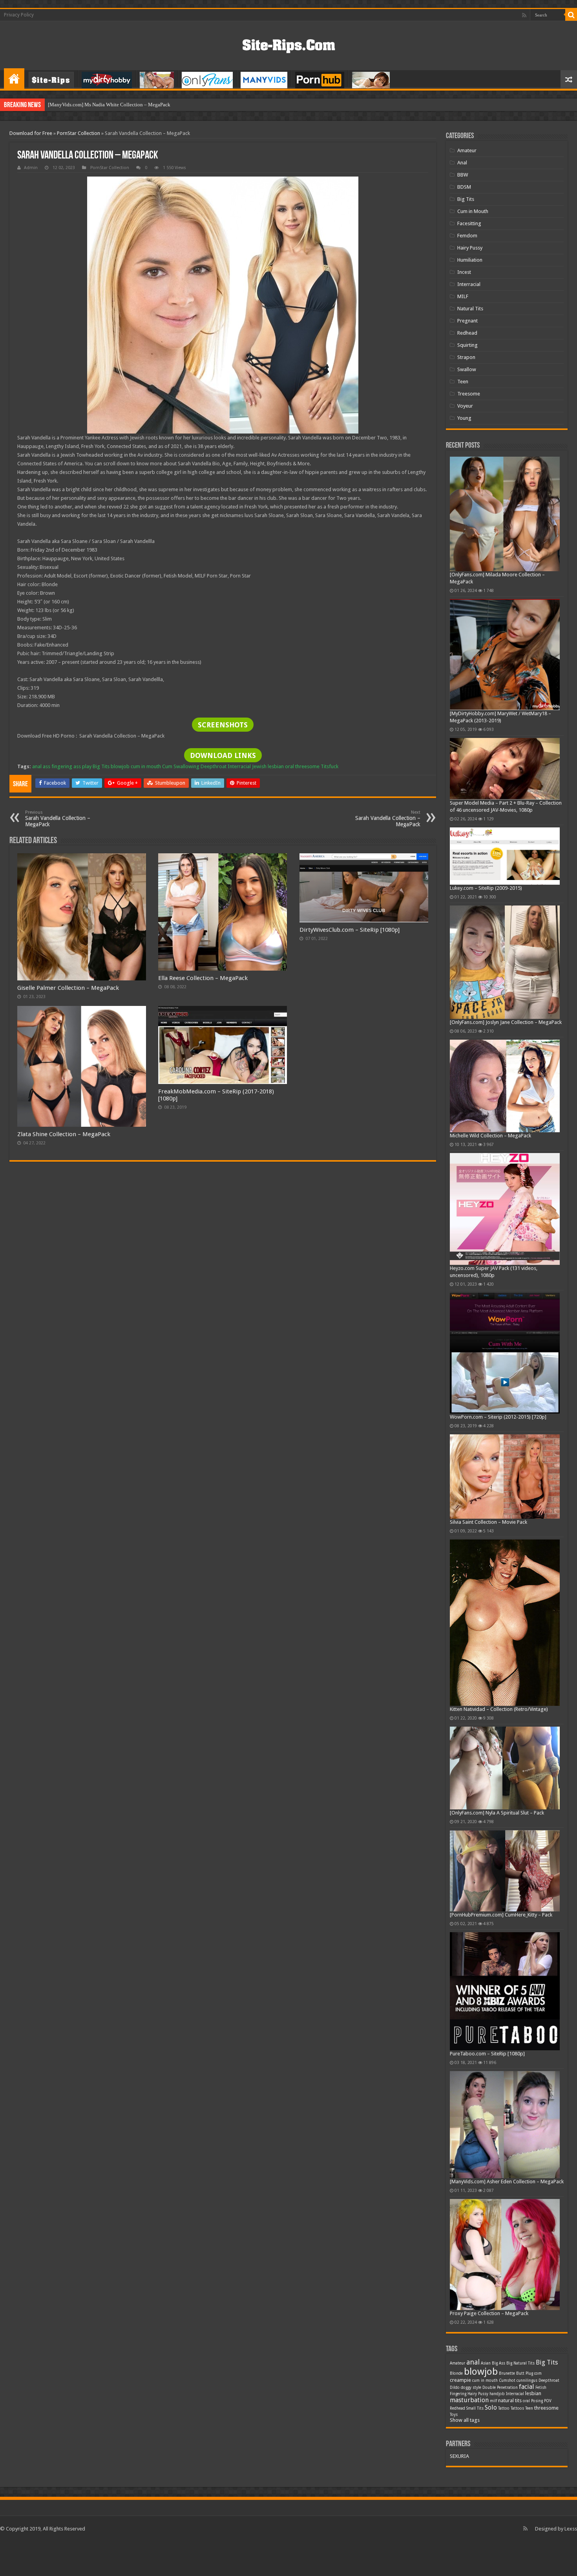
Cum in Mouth (473, 211)
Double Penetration (500, 2387)
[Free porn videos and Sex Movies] (289, 44)
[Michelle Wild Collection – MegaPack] (505, 1086)
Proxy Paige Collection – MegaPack (489, 2313)
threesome (307, 766)
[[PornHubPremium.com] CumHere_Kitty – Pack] (505, 1871)
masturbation (469, 2400)
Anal (462, 163)
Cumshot (507, 2380)
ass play (82, 766)
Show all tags (465, 2420)
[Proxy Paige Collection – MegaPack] (505, 2254)
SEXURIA (459, 2456)
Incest (464, 272)
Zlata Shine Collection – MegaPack (64, 1134)
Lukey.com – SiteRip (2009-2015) (486, 888)
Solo (491, 2407)
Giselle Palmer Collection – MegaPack (68, 988)
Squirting (467, 345)
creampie (460, 2380)
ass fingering (58, 766)
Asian (486, 2363)
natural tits (510, 2400)
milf (493, 2401)
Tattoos (517, 2408)
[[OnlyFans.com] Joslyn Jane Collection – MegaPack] (505, 962)
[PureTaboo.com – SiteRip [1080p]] (505, 1991)
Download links (223, 755)
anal (37, 766)
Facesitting (469, 223)
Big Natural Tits (520, 2363)
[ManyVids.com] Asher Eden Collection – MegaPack (507, 2182)
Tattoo (504, 2408)
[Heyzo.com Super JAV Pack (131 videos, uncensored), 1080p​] (505, 1209)
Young (464, 418)
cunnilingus (527, 2380)
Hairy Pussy (470, 248)
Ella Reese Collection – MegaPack (203, 978)
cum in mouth (146, 766)
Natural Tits (470, 309)
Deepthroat (214, 766)
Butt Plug (525, 2373)
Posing (537, 2401)
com (538, 2373)
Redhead (467, 333)
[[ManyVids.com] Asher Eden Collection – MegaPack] (505, 2125)
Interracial (239, 766)
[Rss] (524, 15)
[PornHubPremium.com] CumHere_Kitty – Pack (501, 1915)
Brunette (507, 2373)
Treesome (469, 394)
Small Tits (475, 2408)
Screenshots (223, 725)
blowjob (120, 766)
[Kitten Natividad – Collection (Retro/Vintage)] (505, 1623)
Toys (454, 2415)
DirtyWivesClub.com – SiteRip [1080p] (350, 930)
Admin (31, 168)
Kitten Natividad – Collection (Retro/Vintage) (499, 1709)
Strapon (466, 357)
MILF (463, 296)
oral (289, 766)
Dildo (455, 2387)
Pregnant (467, 321)
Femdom (467, 236)
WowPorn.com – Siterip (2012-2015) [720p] (498, 1417)
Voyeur (465, 406)
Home (14, 78)
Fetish (541, 2387)
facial (527, 2387)
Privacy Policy (19, 15)
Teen (463, 382)
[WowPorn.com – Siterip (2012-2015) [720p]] (505, 1353)
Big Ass (498, 2363)
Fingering (458, 2394)
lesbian (276, 766)
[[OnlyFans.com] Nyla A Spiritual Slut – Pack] (505, 1768)
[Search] (571, 15)
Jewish (259, 766)
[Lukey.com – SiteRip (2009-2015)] (505, 856)
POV (548, 2401)
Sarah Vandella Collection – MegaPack (58, 819)
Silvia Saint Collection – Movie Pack (488, 1522)
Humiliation (470, 260)
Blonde (456, 2373)
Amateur (467, 150)
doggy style (471, 2387)
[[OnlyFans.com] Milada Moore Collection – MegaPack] (505, 514)
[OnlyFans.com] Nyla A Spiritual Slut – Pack (497, 1813)
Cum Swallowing (181, 766)
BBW (463, 175)
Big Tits (101, 766)
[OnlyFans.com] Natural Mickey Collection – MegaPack (108, 105)
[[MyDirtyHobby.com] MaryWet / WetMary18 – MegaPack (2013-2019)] (505, 655)
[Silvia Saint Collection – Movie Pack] (505, 1476)
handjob (497, 2394)
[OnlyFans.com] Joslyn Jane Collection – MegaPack (506, 1022)
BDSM (464, 187)
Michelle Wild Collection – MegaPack (490, 1136)
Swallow (467, 369)
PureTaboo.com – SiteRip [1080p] (487, 2054)
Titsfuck (330, 766)
